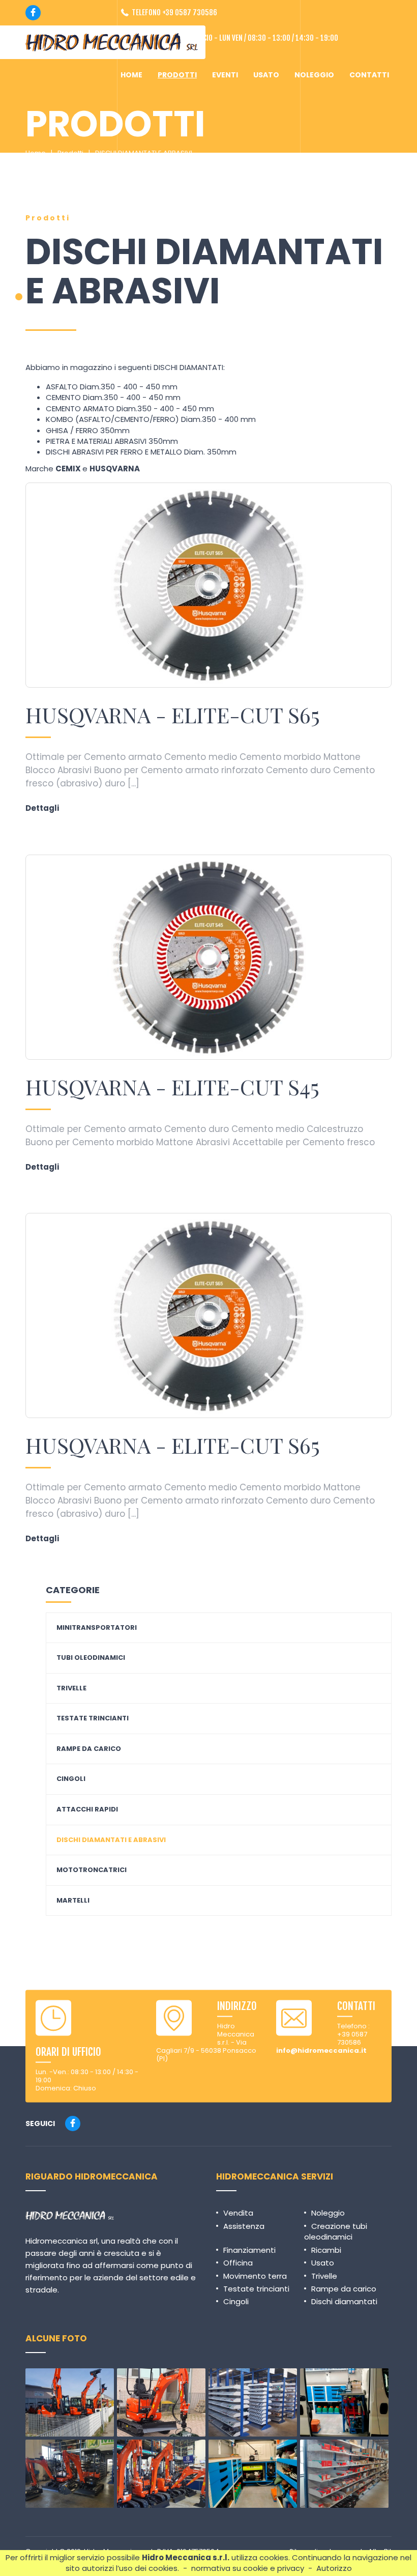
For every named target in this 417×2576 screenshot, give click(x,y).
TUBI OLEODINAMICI (91, 1658)
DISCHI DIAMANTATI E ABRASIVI (144, 153)
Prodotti (70, 153)
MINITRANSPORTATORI (97, 1628)
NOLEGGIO (314, 75)
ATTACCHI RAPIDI (87, 1809)
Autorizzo (334, 2568)
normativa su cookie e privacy (248, 2568)
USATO (266, 75)
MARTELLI (73, 1901)
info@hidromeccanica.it (321, 2050)
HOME (131, 75)
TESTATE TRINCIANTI (93, 1718)
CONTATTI (369, 75)
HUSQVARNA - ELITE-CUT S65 (173, 715)
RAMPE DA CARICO (89, 1749)
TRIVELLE (71, 1688)
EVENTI (225, 75)
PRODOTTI (177, 75)
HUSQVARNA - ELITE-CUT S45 (172, 1087)
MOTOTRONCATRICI (92, 1870)
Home (36, 153)
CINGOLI (71, 1779)
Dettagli (42, 808)
